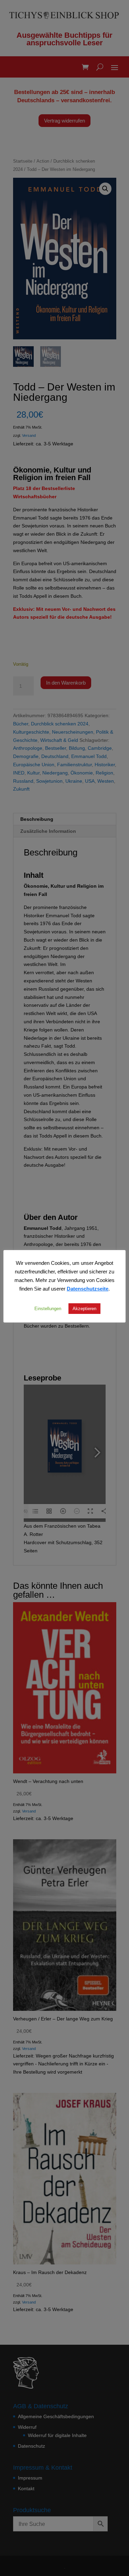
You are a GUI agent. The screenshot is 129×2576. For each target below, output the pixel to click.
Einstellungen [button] (48, 1308)
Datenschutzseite (88, 1289)
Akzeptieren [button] (84, 1308)
